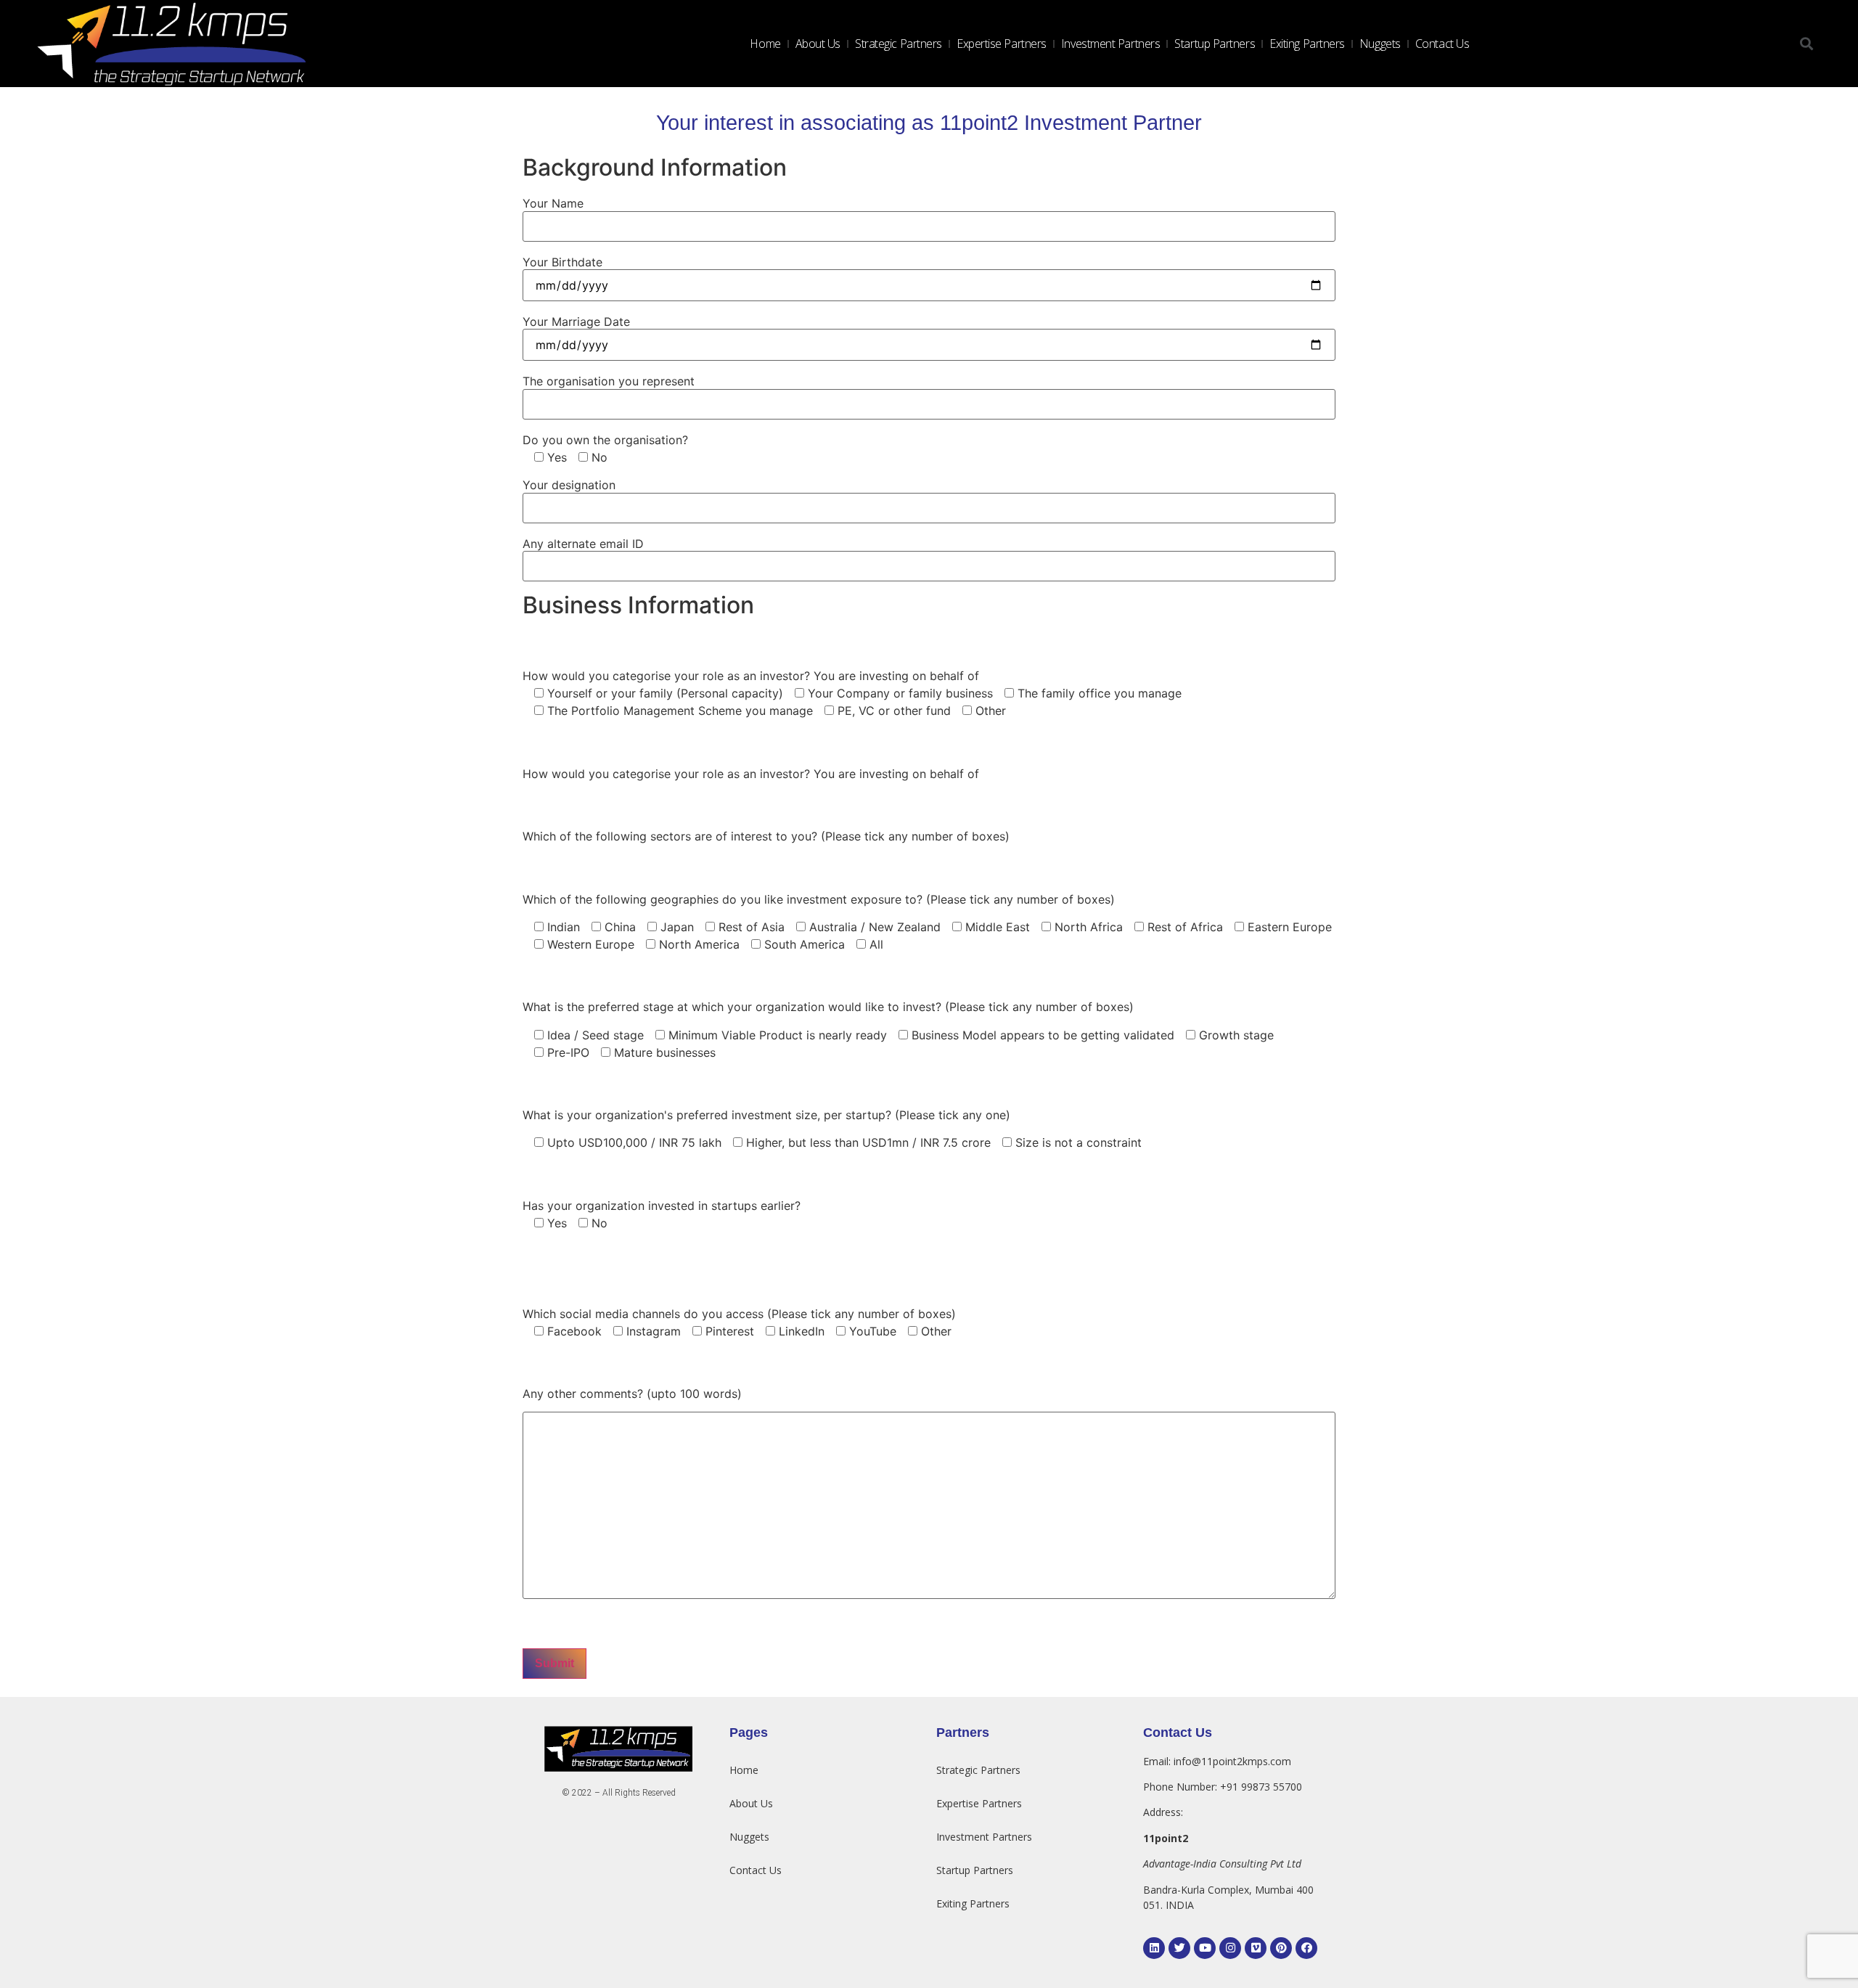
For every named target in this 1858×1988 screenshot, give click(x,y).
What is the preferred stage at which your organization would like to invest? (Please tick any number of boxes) (828, 1007)
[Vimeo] (1256, 1948)
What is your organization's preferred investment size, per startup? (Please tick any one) (766, 1115)
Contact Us (1442, 44)
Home (765, 44)
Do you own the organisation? (605, 440)
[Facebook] (1306, 1948)
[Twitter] (1179, 1948)
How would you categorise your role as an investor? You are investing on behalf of (751, 676)
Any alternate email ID (583, 544)
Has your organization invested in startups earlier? (662, 1206)
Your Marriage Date (576, 322)
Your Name (553, 203)
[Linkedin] (1154, 1948)
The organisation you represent (609, 381)
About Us (818, 44)
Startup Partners (1215, 44)
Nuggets (1380, 44)
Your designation (569, 485)
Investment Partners (1110, 44)
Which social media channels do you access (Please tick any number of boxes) (739, 1314)
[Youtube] (1205, 1948)
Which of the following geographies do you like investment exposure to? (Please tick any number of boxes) (819, 899)
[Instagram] (1230, 1948)
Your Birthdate (562, 262)
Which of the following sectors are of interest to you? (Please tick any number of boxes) (766, 836)
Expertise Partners (1002, 44)
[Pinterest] (1281, 1948)
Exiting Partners (1307, 44)
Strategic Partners (899, 44)
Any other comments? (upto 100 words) (632, 1394)
